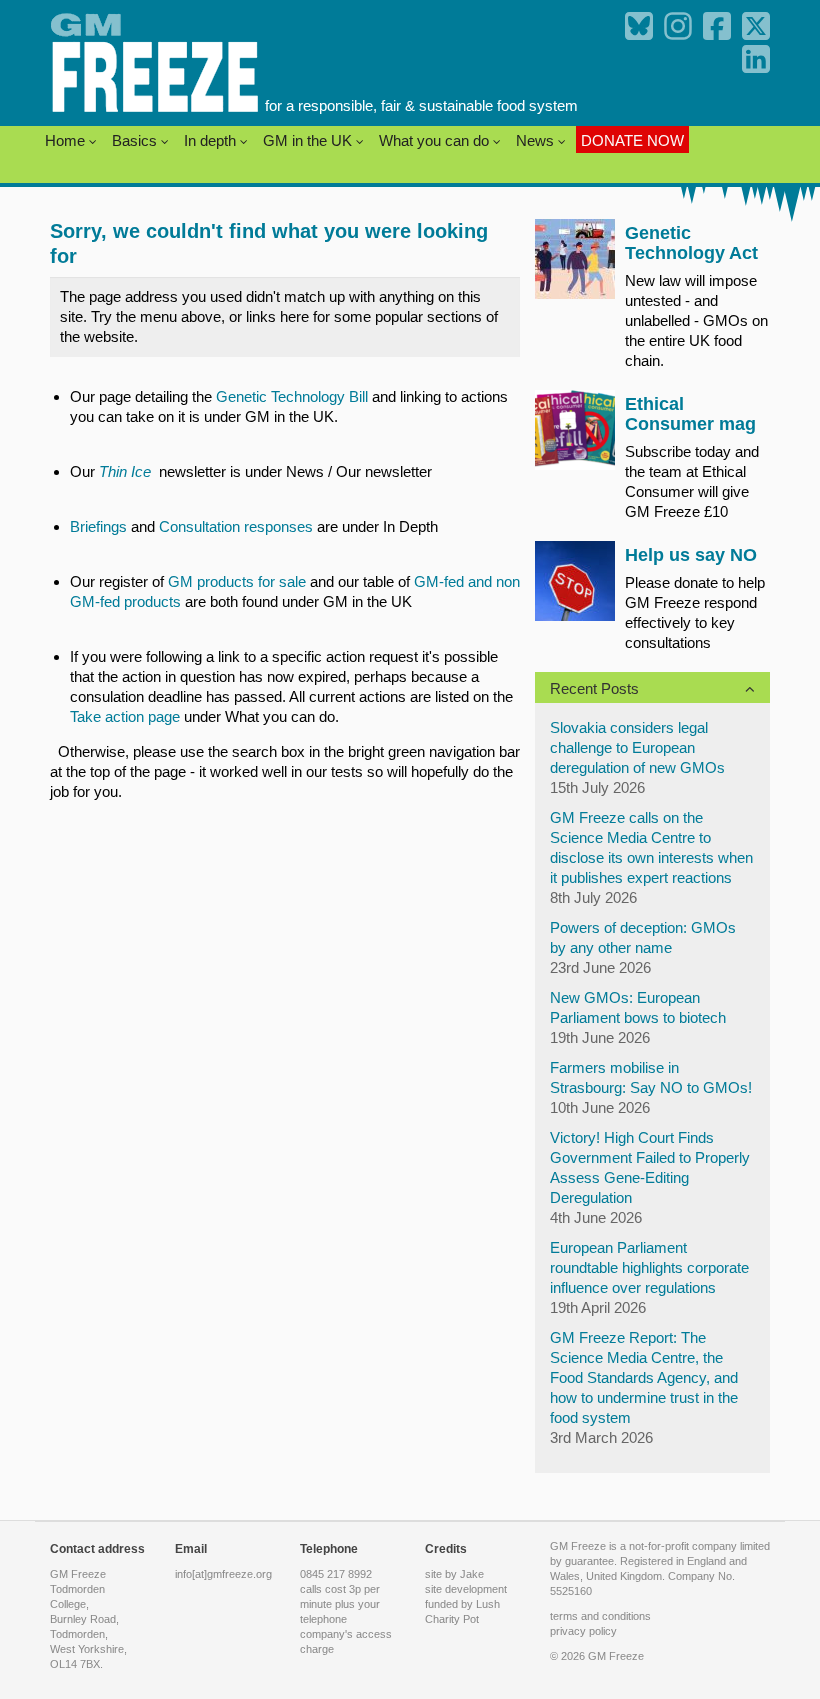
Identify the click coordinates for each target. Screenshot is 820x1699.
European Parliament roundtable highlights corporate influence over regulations (649, 1267)
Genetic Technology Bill (292, 396)
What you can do (436, 140)
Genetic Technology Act (691, 243)
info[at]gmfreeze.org (223, 1574)
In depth (212, 140)
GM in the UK (309, 140)
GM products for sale (239, 581)
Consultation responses (236, 526)
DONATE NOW (632, 140)
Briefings (98, 526)
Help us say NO (691, 555)
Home (67, 140)
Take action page (125, 716)
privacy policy (583, 1631)
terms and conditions (600, 1616)
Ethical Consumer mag (690, 414)
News (537, 140)
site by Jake (454, 1574)
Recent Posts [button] (594, 688)
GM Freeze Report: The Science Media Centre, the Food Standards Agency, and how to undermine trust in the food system (644, 1377)
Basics (136, 140)
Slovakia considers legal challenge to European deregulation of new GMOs (637, 747)
